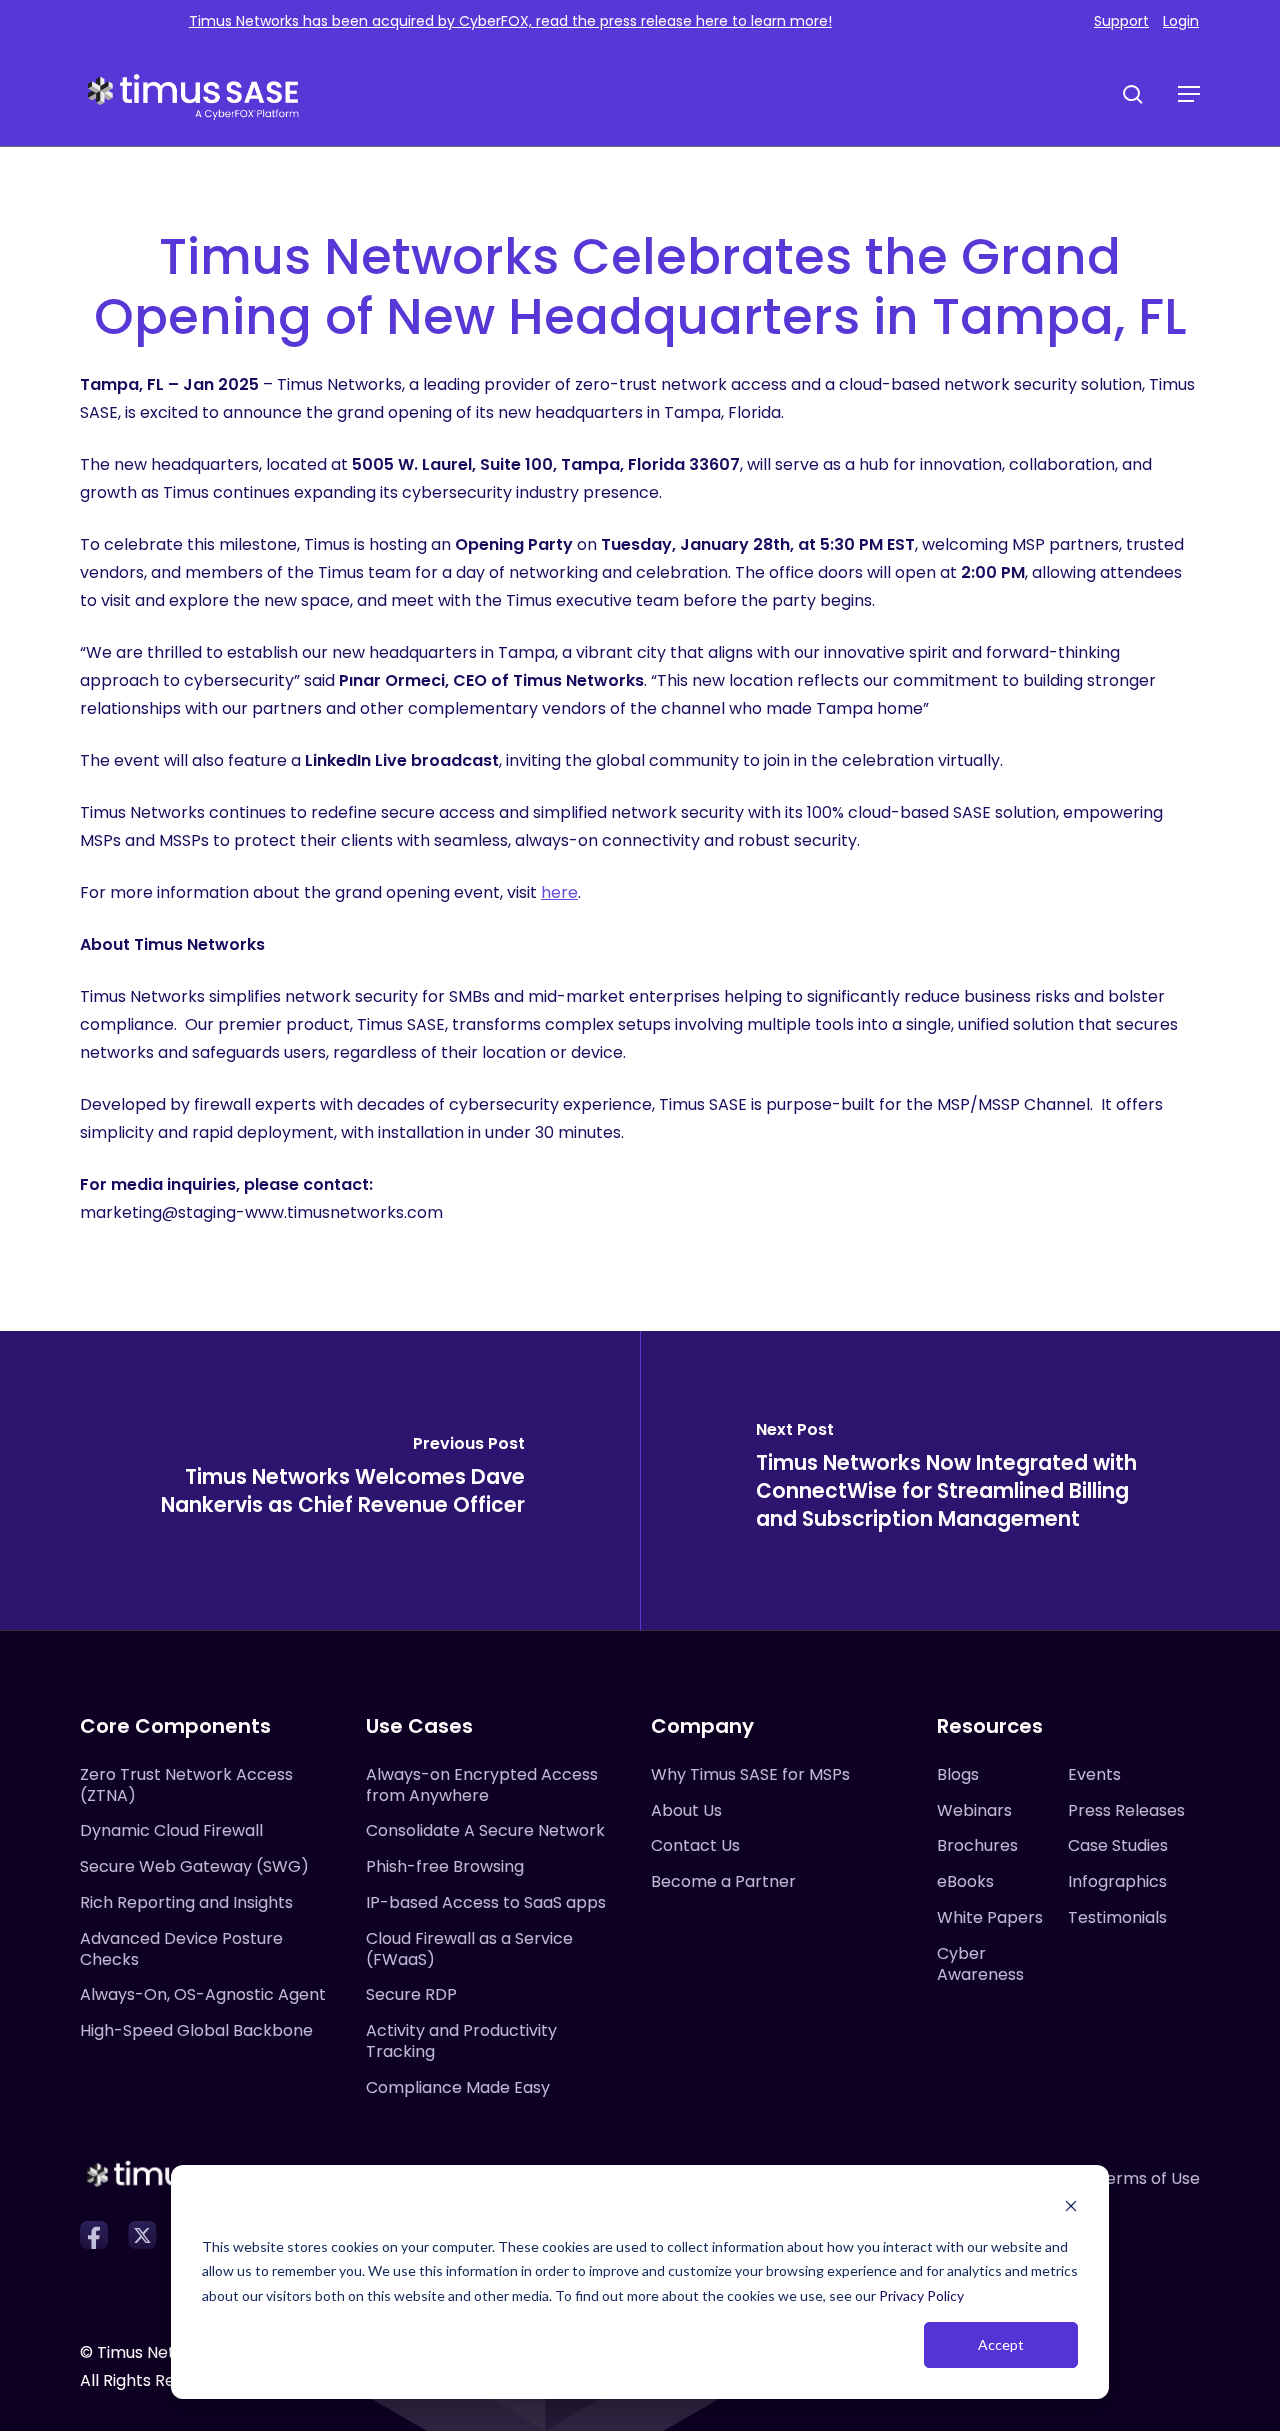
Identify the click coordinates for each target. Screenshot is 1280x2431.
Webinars (974, 1810)
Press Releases (1126, 1810)
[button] (1189, 94)
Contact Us (695, 1845)
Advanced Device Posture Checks (181, 1949)
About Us (686, 1810)
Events (1094, 1774)
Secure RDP (411, 1994)
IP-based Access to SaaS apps (486, 1902)
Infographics (1117, 1881)
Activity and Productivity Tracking (461, 2041)
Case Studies (1118, 1845)
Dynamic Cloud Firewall (171, 1830)
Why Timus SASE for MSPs (750, 1774)
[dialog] (640, 2282)
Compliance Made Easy (458, 2087)
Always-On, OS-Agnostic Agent (203, 1994)
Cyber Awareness (980, 1964)
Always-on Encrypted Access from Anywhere (482, 1785)
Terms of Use (1148, 2178)
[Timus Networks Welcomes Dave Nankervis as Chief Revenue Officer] (320, 1480)
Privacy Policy (921, 2295)
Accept (1001, 2344)
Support (1121, 21)
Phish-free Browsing (445, 1866)
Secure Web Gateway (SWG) (194, 1866)
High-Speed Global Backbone (196, 2030)
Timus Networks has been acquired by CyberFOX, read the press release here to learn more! (510, 21)
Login (1181, 21)
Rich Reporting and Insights (186, 1902)
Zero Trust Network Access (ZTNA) (186, 1785)
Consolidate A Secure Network (485, 1830)
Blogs (958, 1774)
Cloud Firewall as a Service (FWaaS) (469, 1949)
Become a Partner (723, 1881)
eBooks (965, 1881)
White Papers (990, 1917)
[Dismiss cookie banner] (1071, 2208)
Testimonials (1117, 1917)
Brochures (977, 1845)
